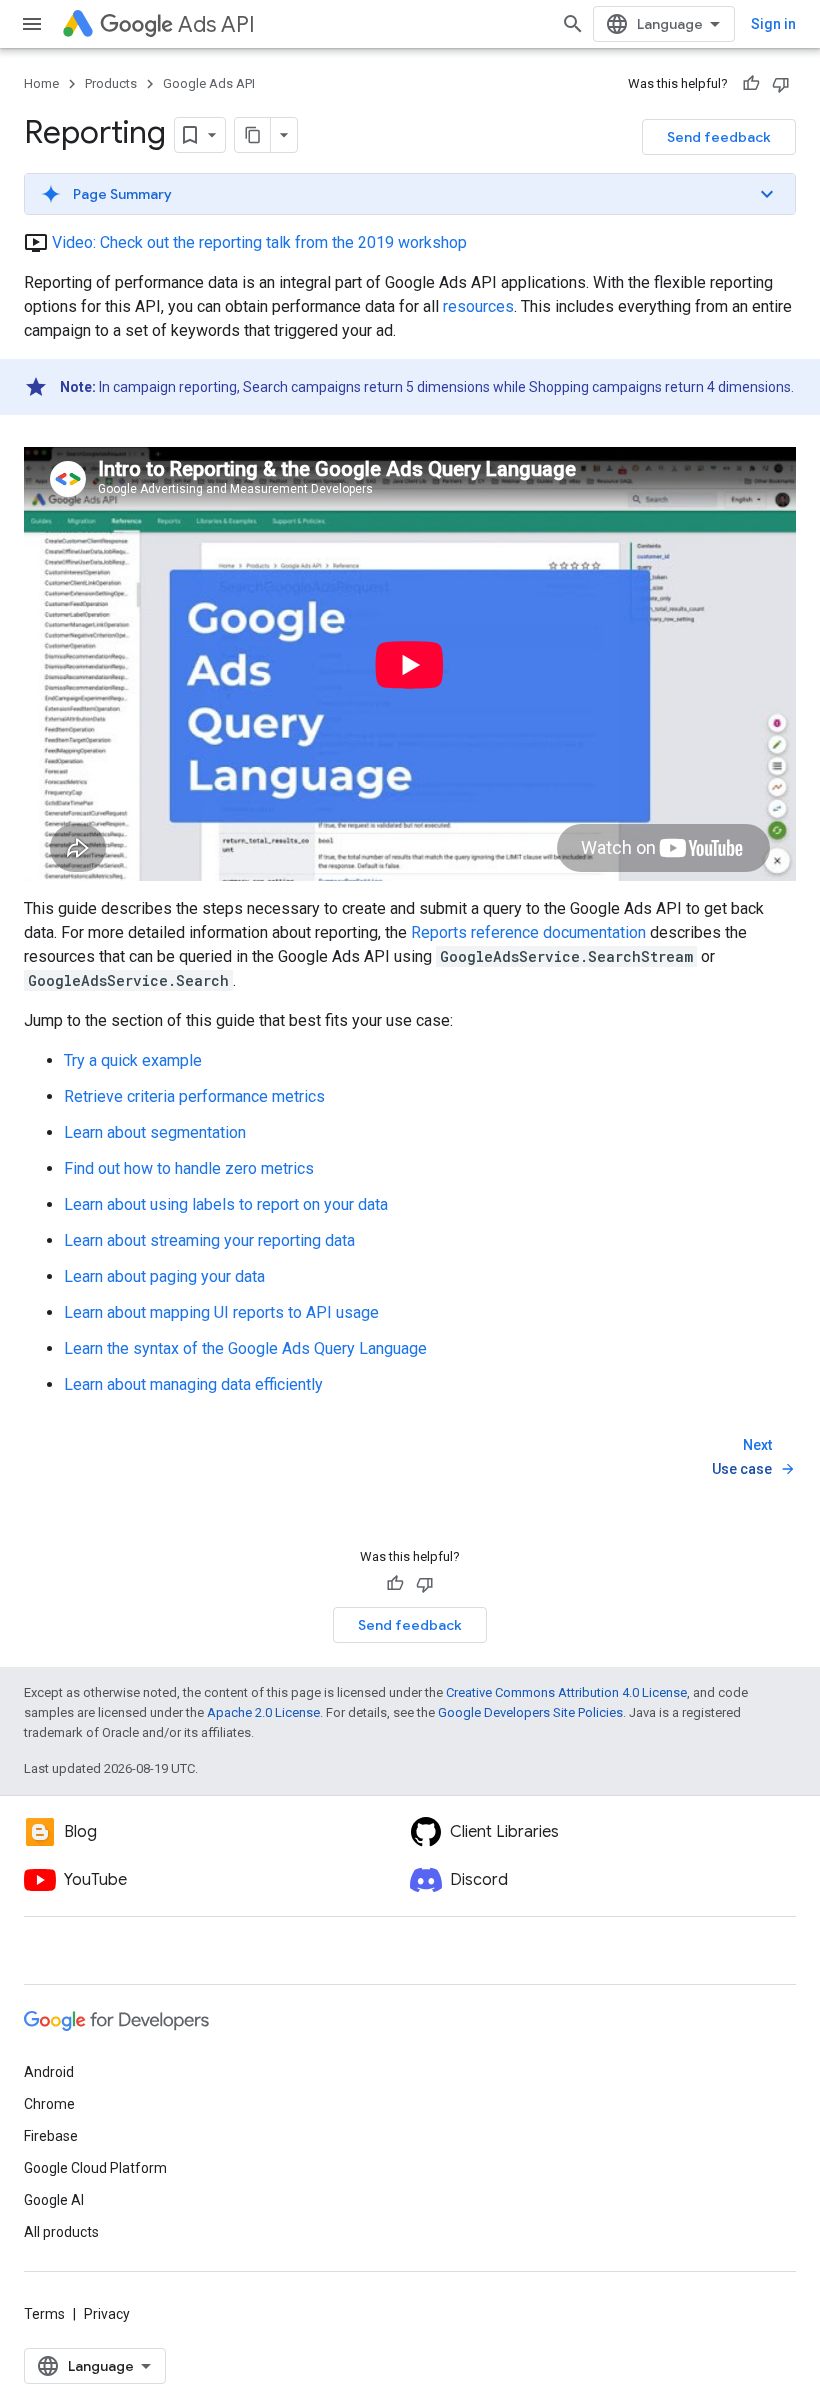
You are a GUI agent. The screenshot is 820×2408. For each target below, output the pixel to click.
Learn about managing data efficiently (193, 1384)
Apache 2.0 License (263, 1712)
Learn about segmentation (155, 1132)
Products (111, 83)
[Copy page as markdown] (253, 135)
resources (478, 306)
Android (49, 2072)
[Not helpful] (781, 84)
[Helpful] (751, 84)
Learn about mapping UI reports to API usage (221, 1312)
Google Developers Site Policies (530, 1712)
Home (41, 83)
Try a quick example (133, 1060)
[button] (410, 194)
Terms (44, 2314)
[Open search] (573, 24)
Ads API (216, 24)
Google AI (54, 2200)
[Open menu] (32, 24)
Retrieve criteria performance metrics (194, 1096)
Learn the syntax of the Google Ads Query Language (245, 1348)
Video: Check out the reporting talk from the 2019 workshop (259, 242)
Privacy (107, 2314)
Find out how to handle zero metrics (189, 1168)
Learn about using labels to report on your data (226, 1204)
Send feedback (719, 137)
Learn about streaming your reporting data (209, 1240)
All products (61, 2232)
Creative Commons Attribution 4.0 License (566, 1692)
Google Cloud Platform (95, 2168)
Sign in (773, 24)
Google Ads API (209, 83)
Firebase (51, 2136)
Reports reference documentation (528, 932)
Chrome (49, 2104)
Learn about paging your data (164, 1276)
